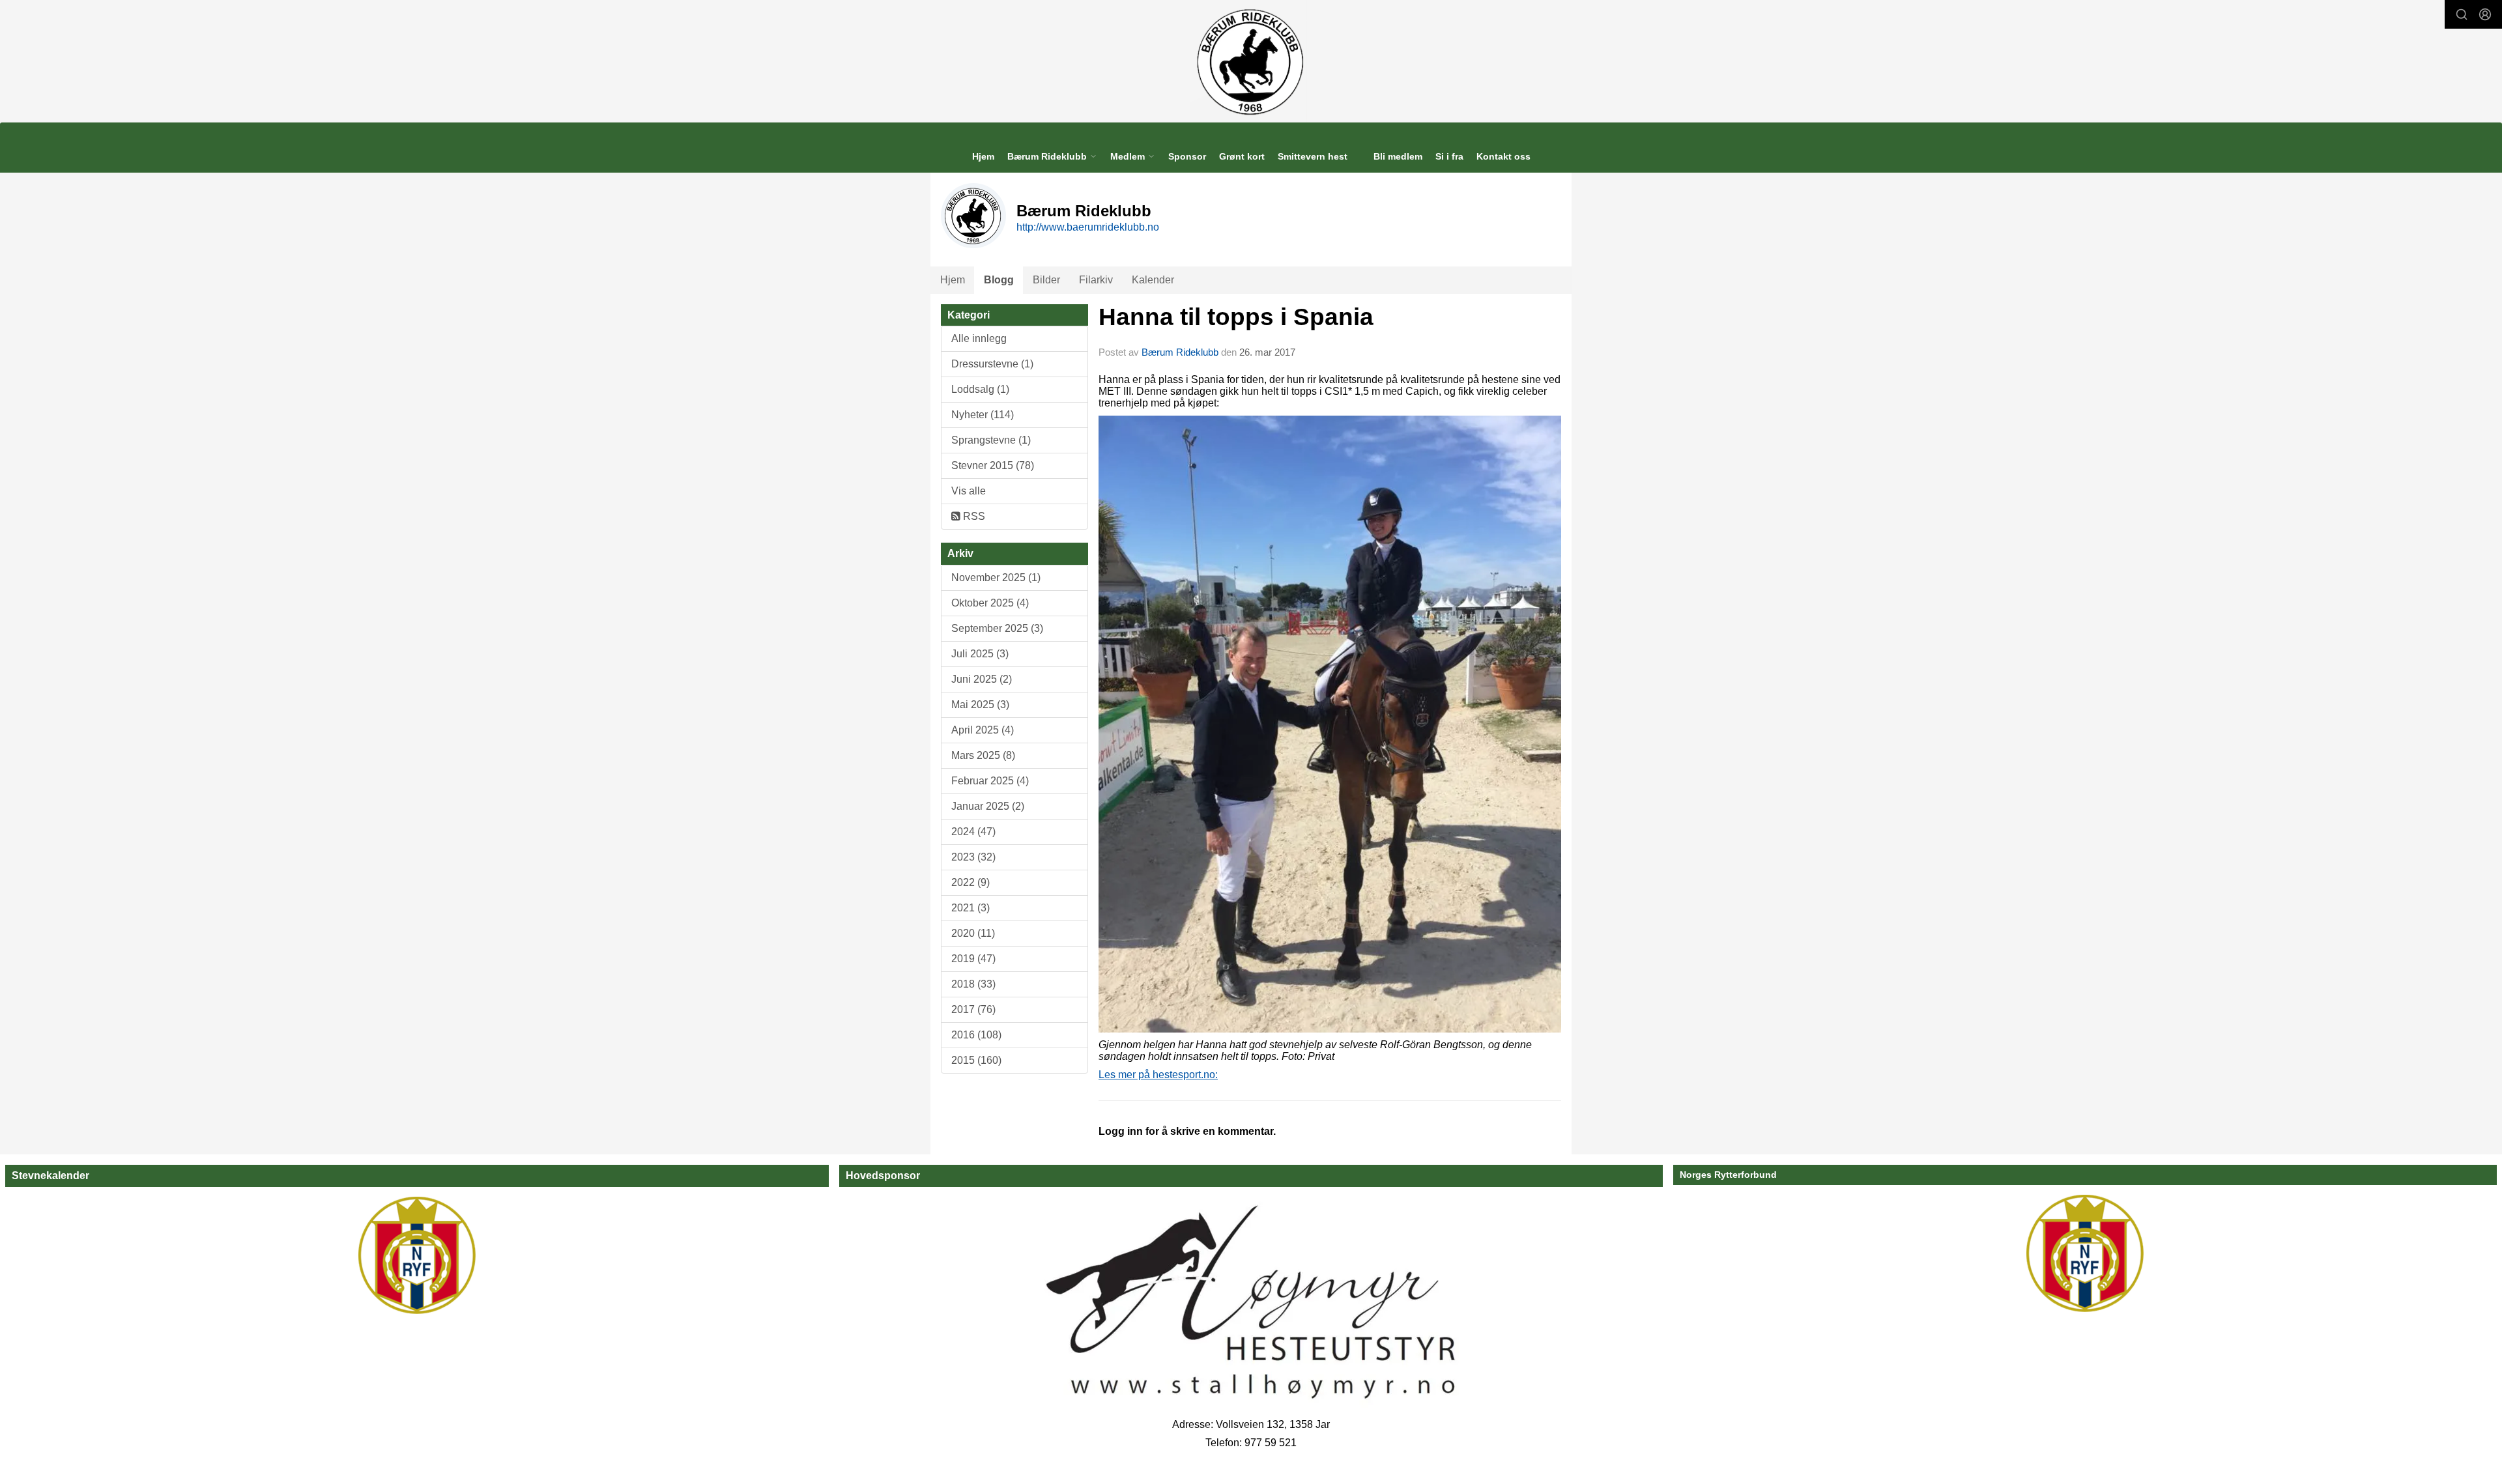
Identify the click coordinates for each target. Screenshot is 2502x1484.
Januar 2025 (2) (988, 806)
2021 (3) (971, 908)
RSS (973, 516)
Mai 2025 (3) (980, 705)
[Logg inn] (2485, 14)
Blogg (999, 280)
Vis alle (969, 491)
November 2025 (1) (996, 578)
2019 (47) (973, 959)
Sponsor (1187, 156)
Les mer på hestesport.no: (1158, 1075)
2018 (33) (973, 984)
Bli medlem (1398, 156)
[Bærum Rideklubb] (1251, 61)
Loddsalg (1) (980, 389)
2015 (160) (976, 1060)
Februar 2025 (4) (990, 781)
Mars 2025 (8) (983, 755)
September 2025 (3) (997, 628)
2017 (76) (973, 1009)
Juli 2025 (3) (980, 654)
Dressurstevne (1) (992, 364)
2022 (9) (971, 882)
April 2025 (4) (983, 730)
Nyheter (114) (983, 415)
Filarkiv (1096, 280)
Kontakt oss (1503, 156)
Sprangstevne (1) (991, 440)
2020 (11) (973, 933)
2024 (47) (973, 832)
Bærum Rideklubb (1181, 352)
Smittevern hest (1313, 156)
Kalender (1153, 280)
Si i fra (1449, 156)
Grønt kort (1242, 156)
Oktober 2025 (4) (990, 603)
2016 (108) (976, 1035)
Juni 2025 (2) (982, 679)
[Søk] (2462, 14)
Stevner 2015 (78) (993, 465)
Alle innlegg (979, 338)
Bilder (1046, 280)
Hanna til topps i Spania (1236, 317)
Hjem (983, 156)
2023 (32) (973, 857)
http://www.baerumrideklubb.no (1088, 227)
